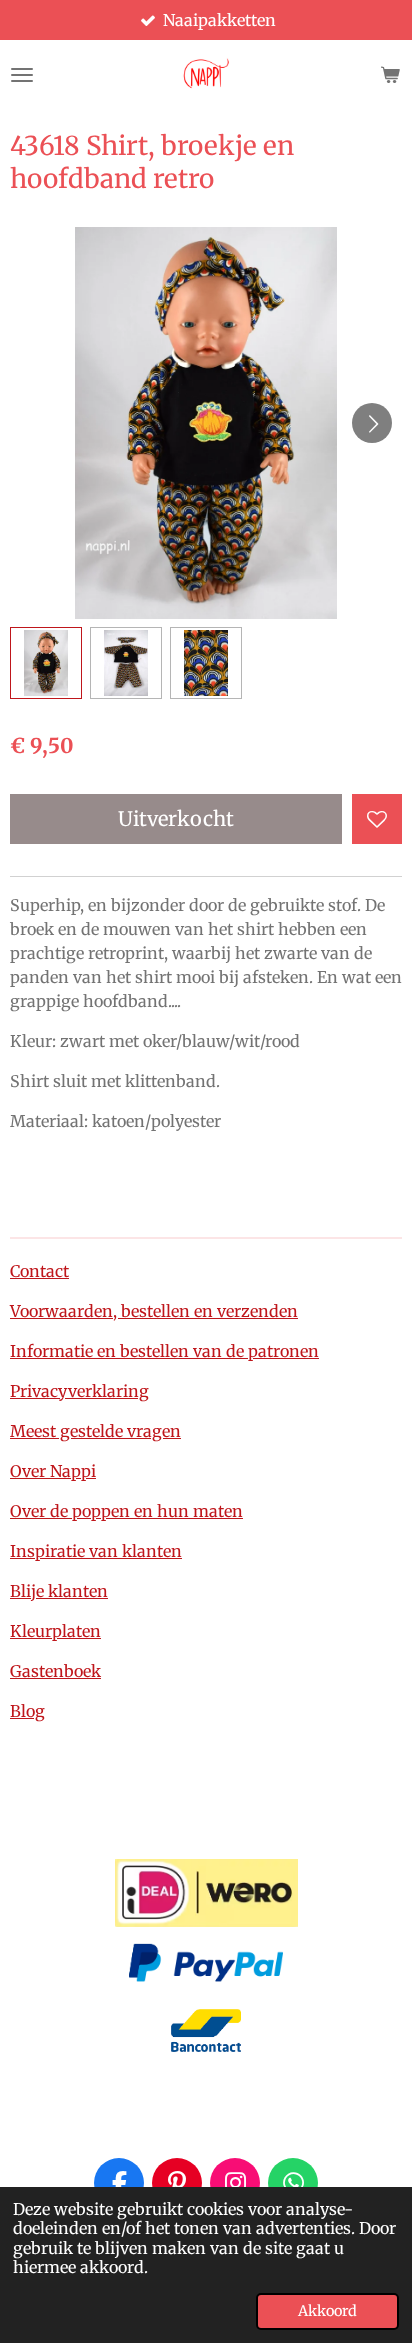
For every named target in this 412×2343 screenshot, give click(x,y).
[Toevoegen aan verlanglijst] (377, 819)
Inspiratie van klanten (96, 1551)
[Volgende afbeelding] (372, 423)
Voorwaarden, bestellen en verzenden (154, 1311)
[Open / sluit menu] (22, 75)
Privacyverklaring (79, 1391)
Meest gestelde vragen (95, 1431)
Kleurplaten (55, 1631)
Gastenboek (55, 1671)
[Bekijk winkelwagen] (390, 75)
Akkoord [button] (327, 2311)
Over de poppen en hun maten (126, 1511)
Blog (27, 1711)
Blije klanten (59, 1591)
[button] (46, 663)
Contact (39, 1271)
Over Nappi (53, 1471)
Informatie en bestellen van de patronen (164, 1351)
